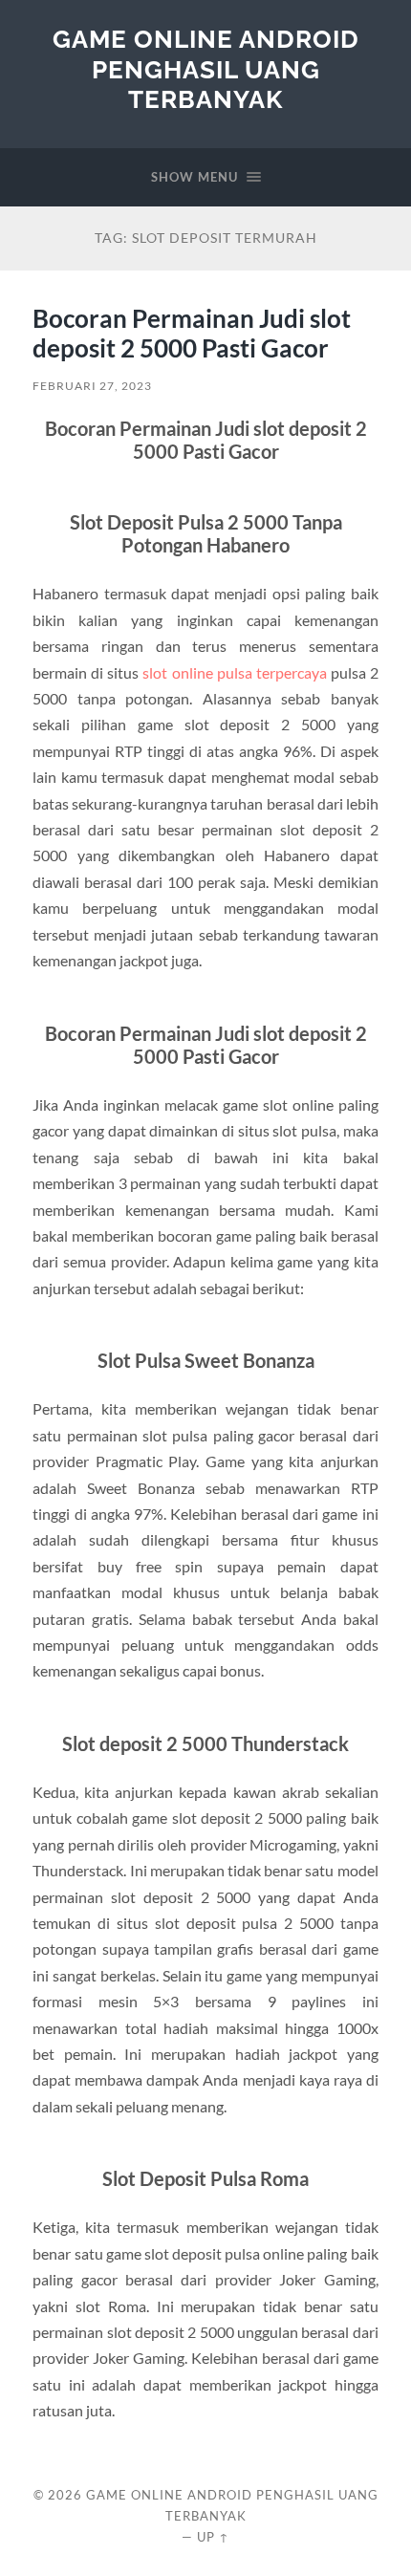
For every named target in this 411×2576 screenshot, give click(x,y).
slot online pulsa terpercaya (234, 672)
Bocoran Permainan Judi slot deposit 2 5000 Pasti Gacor (192, 334)
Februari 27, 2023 (92, 386)
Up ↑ (213, 2537)
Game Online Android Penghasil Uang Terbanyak (206, 69)
